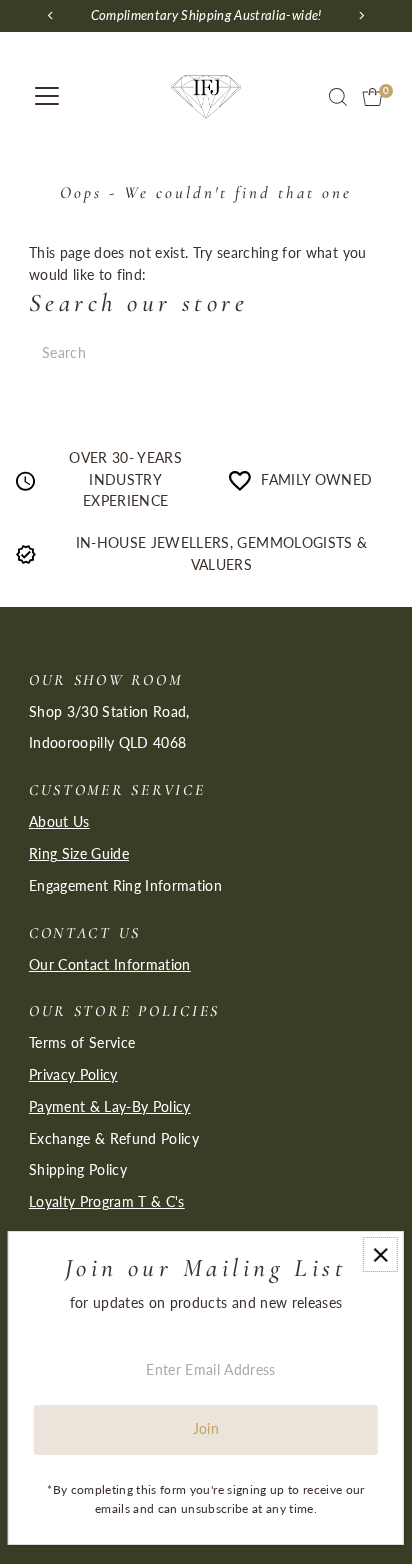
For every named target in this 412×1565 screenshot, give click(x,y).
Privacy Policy (73, 1075)
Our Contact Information (110, 965)
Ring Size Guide (79, 854)
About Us (59, 822)
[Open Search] (338, 97)
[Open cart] (372, 97)
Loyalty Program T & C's (107, 1202)
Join (206, 1429)
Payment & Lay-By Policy (110, 1107)
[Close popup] (380, 1254)
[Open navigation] (47, 97)
